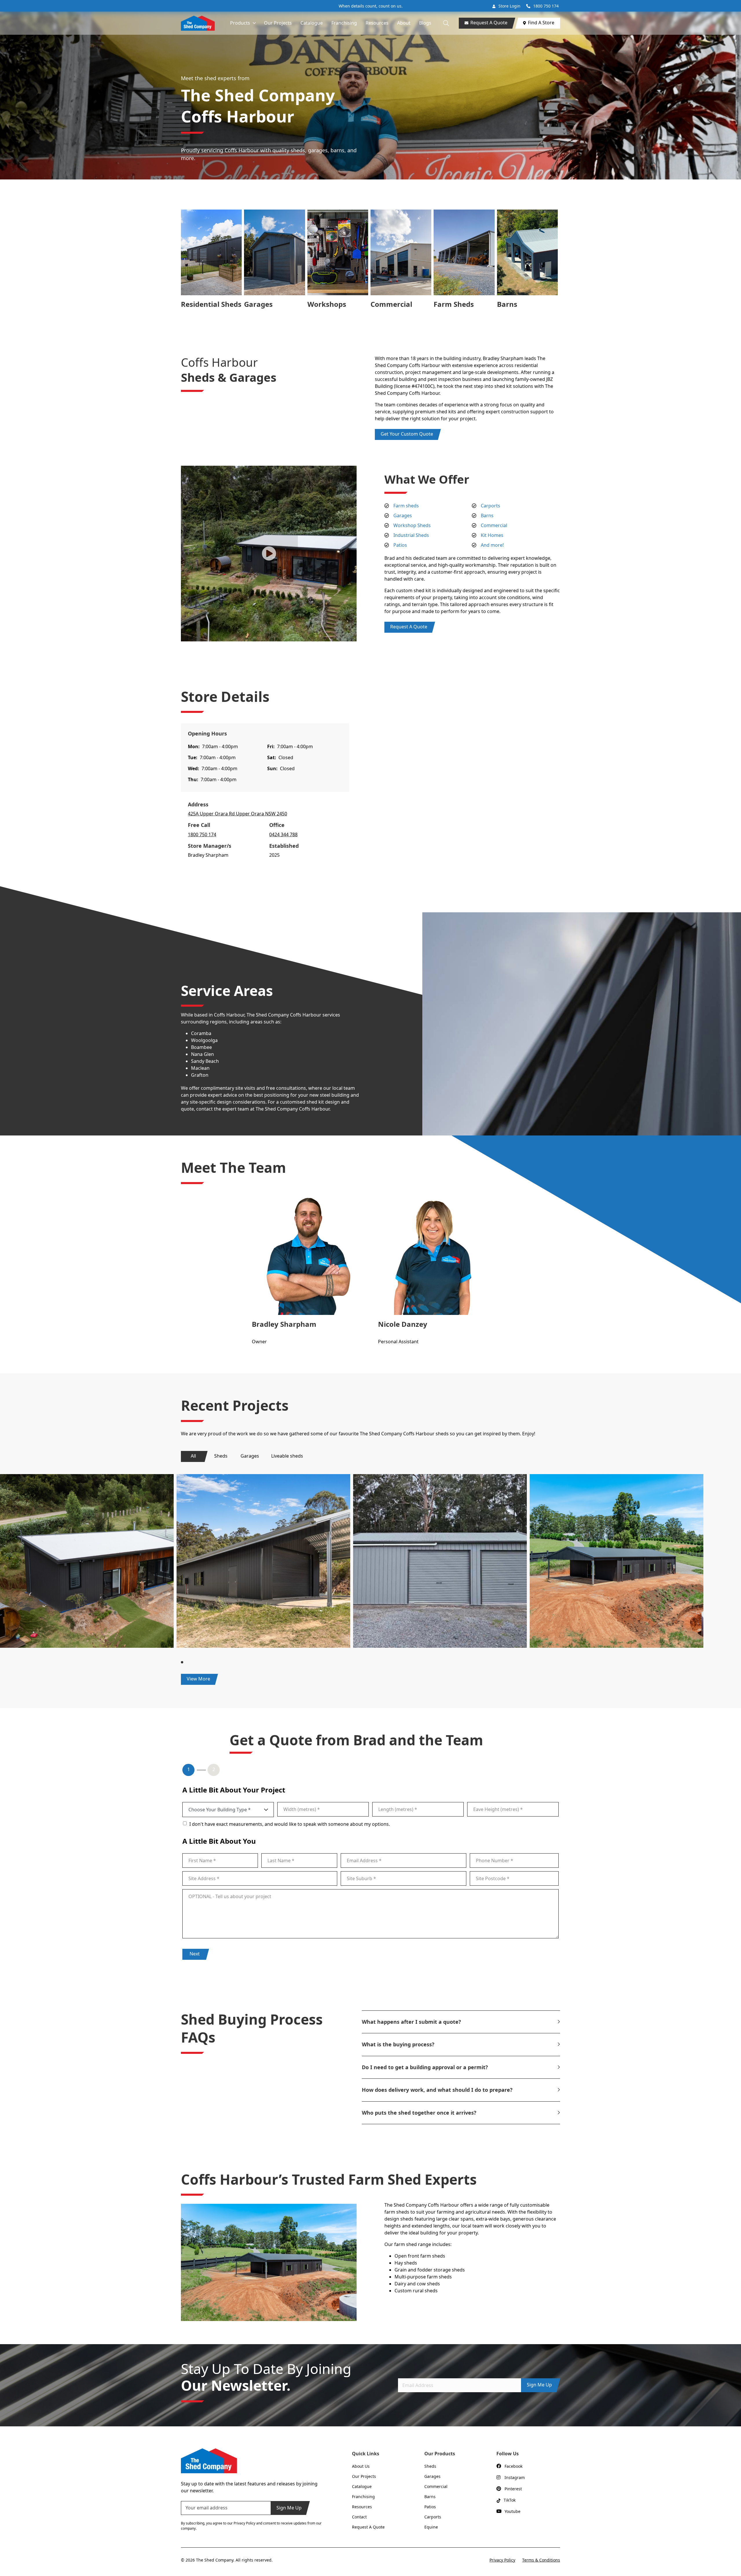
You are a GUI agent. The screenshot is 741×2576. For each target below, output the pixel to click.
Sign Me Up (539, 2385)
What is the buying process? (398, 2044)
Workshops (327, 304)
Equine (431, 2527)
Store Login (509, 6)
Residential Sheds (211, 304)
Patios (400, 545)
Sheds (221, 1456)
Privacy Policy (502, 2560)
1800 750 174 (546, 6)
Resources (377, 23)
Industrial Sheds (411, 535)
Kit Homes (492, 535)
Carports (490, 506)
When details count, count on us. (371, 6)
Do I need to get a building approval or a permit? (425, 2067)
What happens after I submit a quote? (411, 2022)
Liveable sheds (287, 1456)
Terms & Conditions (541, 2560)
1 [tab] (183, 1662)
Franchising (344, 23)
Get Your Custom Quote (407, 434)
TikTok (510, 2500)
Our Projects (278, 23)
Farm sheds (406, 506)
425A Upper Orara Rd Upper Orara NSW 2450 (237, 814)
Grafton (200, 1075)
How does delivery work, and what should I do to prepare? (437, 2090)
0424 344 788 (283, 834)
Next (195, 1954)
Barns (507, 304)
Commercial (391, 304)
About (404, 23)
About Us (361, 2466)
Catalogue (312, 23)
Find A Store (541, 23)
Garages (258, 304)
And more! (492, 545)
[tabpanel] (263, 1561)
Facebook (513, 2466)
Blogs (425, 23)
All (193, 1456)
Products (240, 23)
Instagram (515, 2477)
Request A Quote (489, 23)
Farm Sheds (454, 304)
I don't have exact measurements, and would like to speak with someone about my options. (290, 1824)
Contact (359, 2517)
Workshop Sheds (412, 525)
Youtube (512, 2511)
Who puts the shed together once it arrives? (419, 2113)
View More (198, 1679)
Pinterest (513, 2489)
